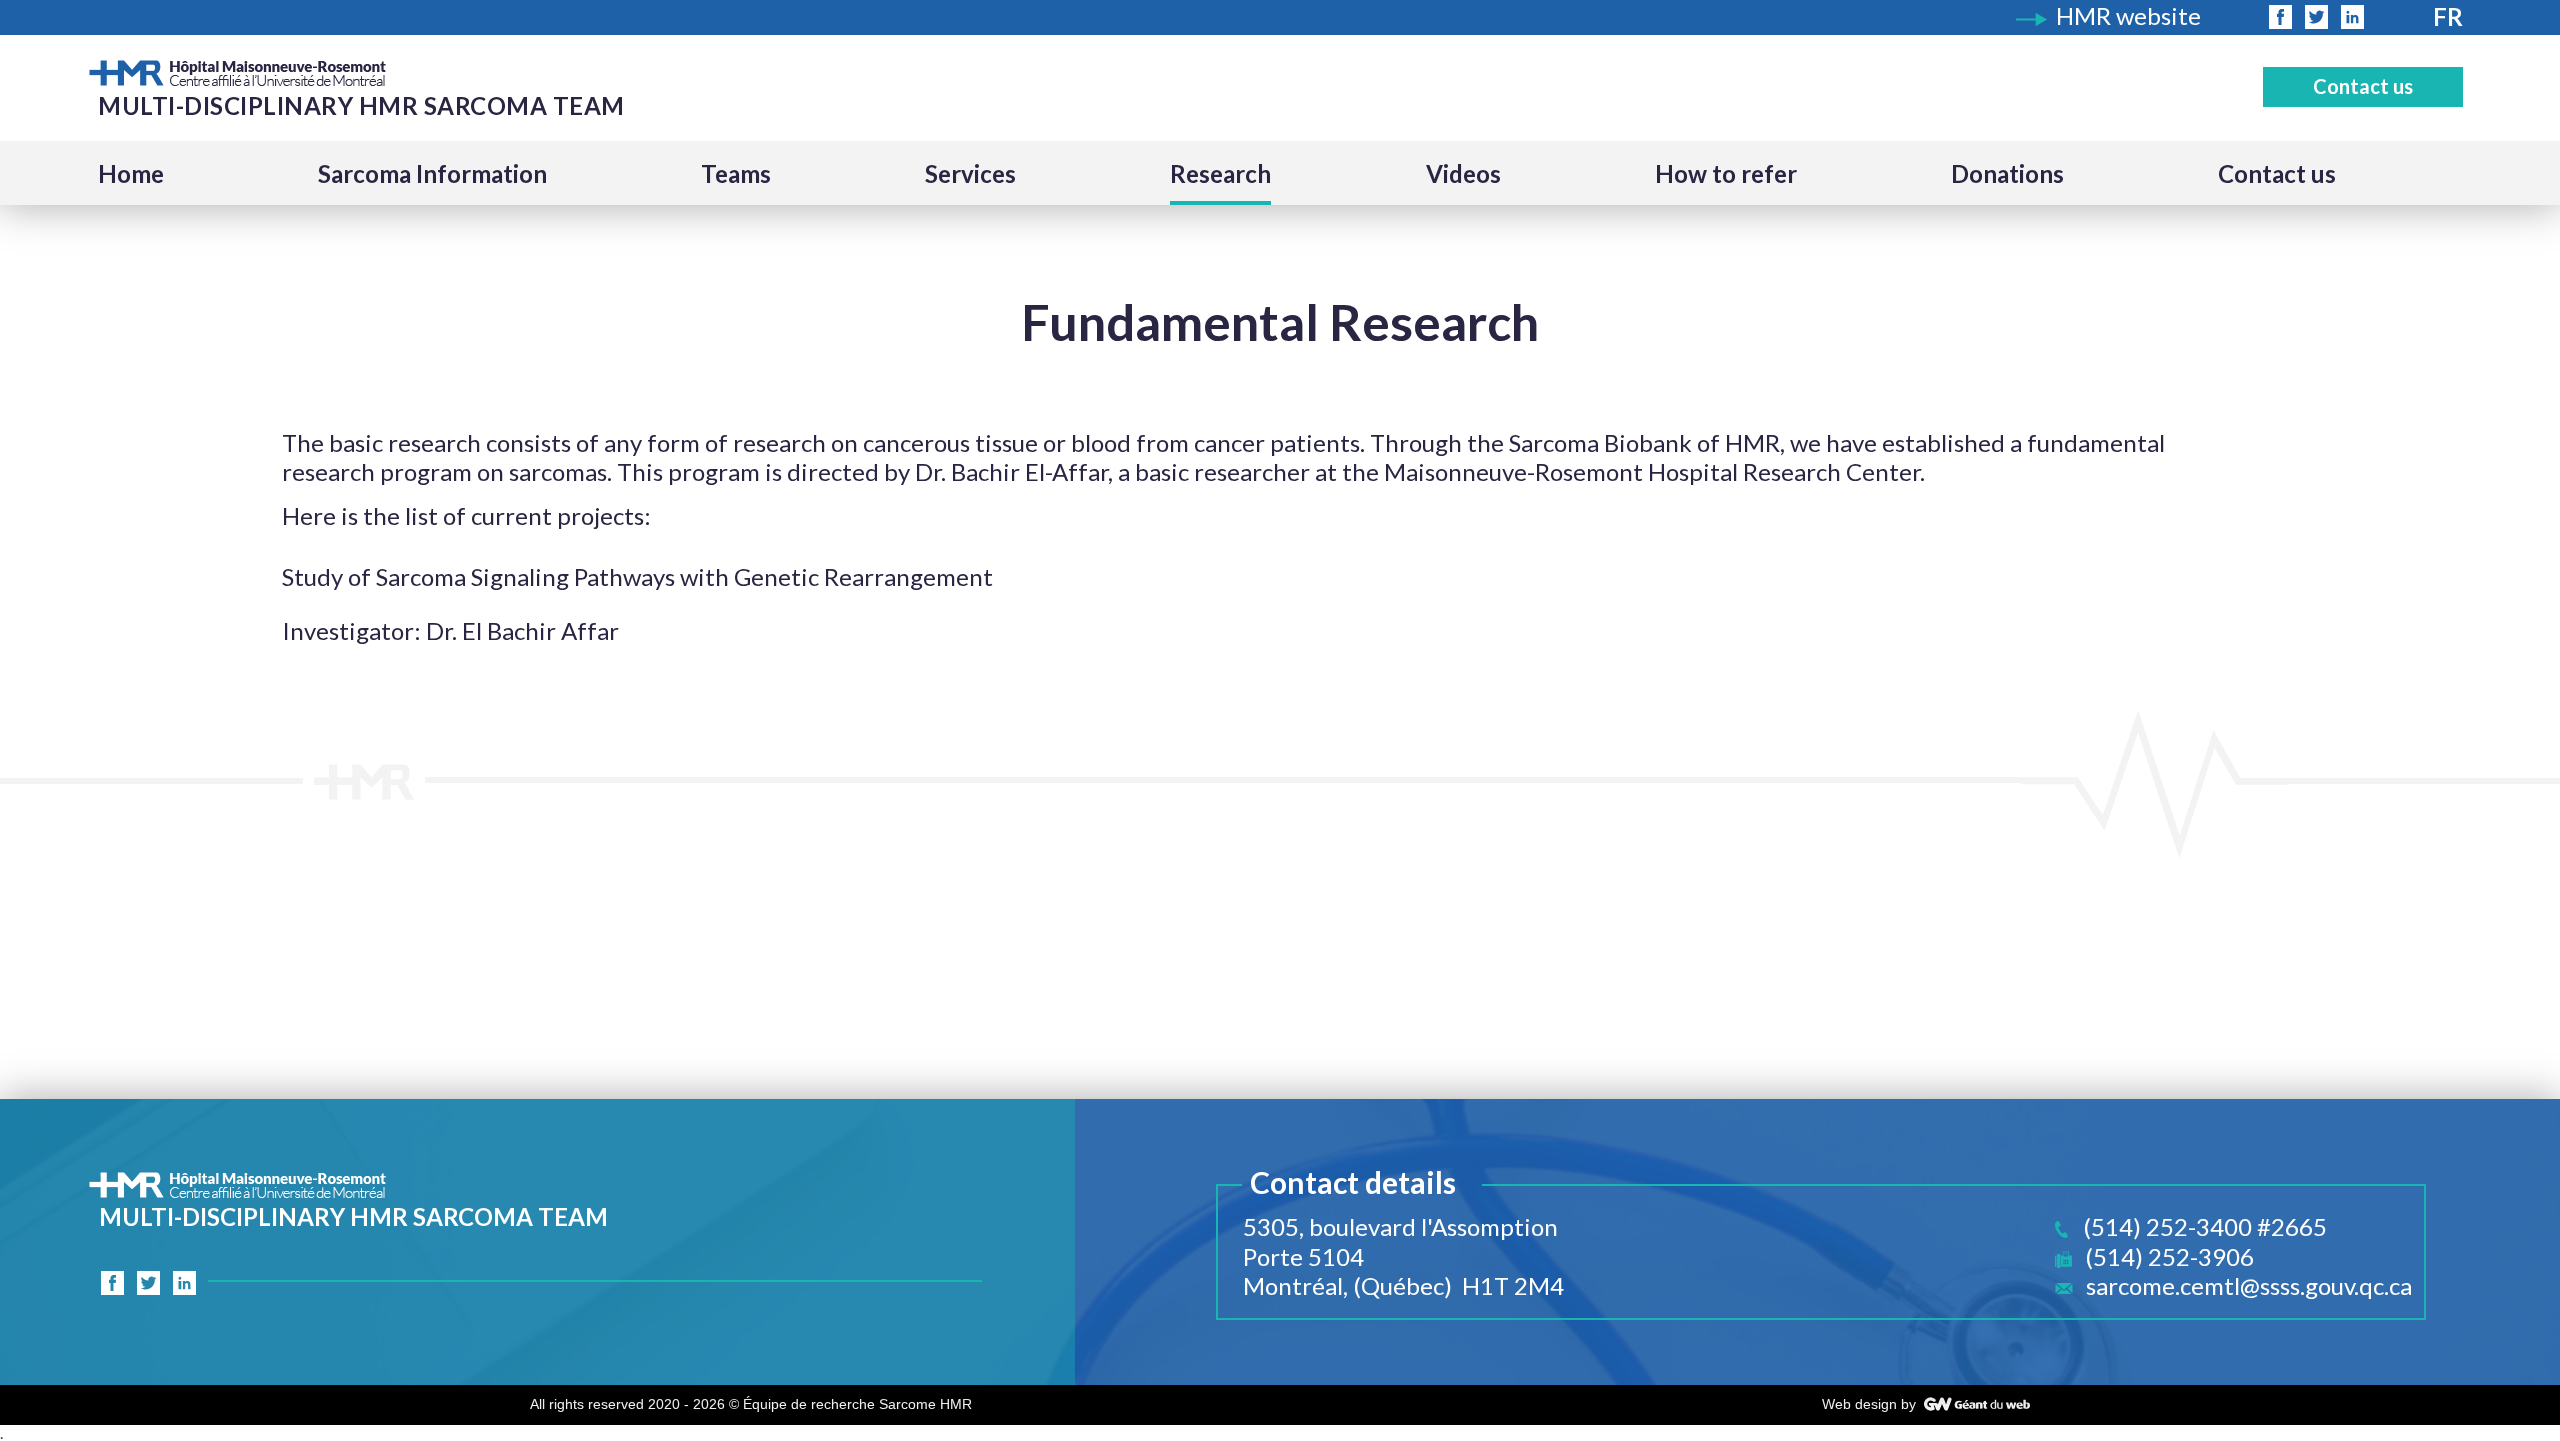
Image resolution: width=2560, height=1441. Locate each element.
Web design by (1869, 1404)
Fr (2448, 16)
